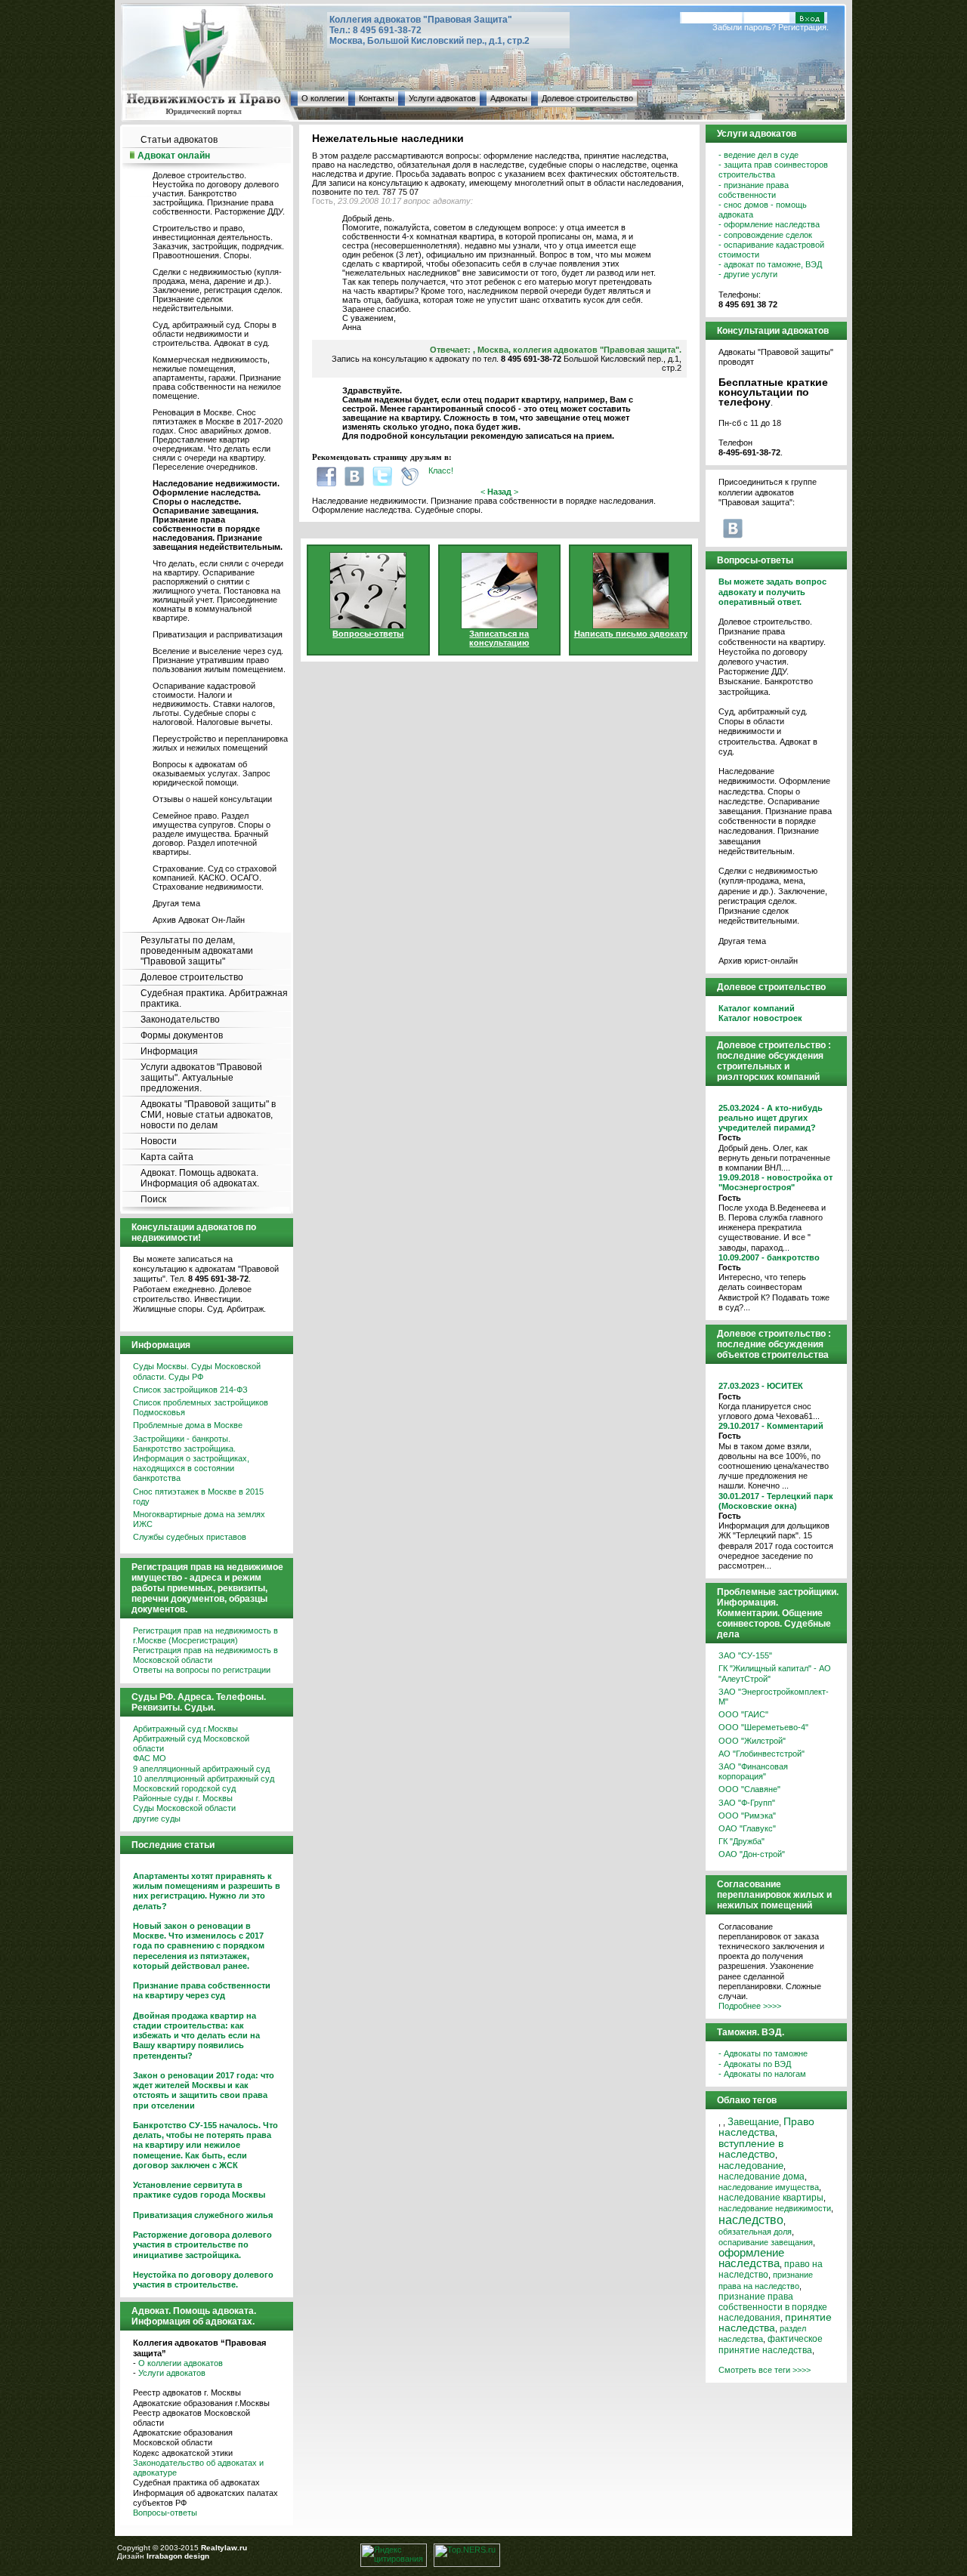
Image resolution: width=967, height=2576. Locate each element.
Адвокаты (509, 98)
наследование (751, 2166)
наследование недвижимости (775, 2208)
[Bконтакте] (354, 476)
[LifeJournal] (410, 476)
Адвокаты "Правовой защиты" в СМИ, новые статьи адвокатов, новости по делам (208, 1115)
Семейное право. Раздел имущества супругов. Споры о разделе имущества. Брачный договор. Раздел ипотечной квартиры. (212, 834)
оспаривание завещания (766, 2242)
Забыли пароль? (744, 27)
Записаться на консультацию (499, 638)
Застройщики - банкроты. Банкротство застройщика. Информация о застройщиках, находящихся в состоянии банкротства (191, 1459)
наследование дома (762, 2176)
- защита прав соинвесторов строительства (773, 170)
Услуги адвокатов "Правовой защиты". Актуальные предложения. (201, 1078)
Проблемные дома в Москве (188, 1425)
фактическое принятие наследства (771, 2344)
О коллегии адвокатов (181, 2363)
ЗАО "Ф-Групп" (747, 1803)
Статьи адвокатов (179, 140)
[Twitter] (382, 476)
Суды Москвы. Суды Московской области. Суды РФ (197, 1371)
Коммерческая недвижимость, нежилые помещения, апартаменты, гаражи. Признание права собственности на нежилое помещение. (217, 378)
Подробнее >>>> (750, 2006)
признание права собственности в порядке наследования (773, 2307)
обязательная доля (755, 2232)
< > (499, 492)
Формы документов (182, 1035)
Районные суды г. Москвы (183, 1798)
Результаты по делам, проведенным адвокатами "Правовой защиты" (197, 951)
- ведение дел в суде (758, 155)
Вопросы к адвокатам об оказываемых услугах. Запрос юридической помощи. (212, 773)
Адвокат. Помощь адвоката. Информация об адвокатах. (200, 1178)
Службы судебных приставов (190, 1537)
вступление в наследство (751, 2149)
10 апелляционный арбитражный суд (204, 1779)
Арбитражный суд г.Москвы (185, 1729)
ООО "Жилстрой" (752, 1741)
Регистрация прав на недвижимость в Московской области (205, 1655)
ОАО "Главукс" (747, 1828)
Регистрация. (803, 27)
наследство (751, 2220)
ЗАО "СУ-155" (745, 1655)
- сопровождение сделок (765, 235)
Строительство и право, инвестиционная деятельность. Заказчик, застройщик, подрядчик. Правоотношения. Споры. (218, 242)
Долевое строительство (587, 98)
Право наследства (766, 2127)
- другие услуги (748, 274)
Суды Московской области (184, 1808)
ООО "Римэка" (747, 1816)
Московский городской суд (184, 1788)
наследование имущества (769, 2187)
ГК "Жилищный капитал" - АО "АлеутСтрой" (775, 1673)
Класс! (441, 470)
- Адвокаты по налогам (762, 2074)
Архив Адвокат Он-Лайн (199, 920)
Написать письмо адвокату (631, 634)
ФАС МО (150, 1758)
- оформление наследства (769, 224)
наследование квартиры (771, 2198)
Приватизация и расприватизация (218, 634)
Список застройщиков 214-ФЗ (190, 1390)
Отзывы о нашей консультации (212, 799)
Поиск (153, 1199)
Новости (159, 1141)
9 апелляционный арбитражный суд (201, 1769)
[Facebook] (326, 476)
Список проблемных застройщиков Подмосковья (201, 1407)
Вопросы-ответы (165, 2513)
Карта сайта (167, 1157)
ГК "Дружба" (741, 1841)
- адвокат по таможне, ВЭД (770, 264)
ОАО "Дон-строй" (752, 1854)
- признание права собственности (754, 190)
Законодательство (180, 1020)
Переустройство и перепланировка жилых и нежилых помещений (220, 743)
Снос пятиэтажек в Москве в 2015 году (198, 1496)
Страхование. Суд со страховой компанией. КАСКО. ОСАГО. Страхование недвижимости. (215, 878)
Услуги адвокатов (442, 98)
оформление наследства (751, 2258)
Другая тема (176, 903)
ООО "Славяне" (749, 1789)
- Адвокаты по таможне (763, 2053)
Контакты (377, 98)
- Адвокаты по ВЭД (755, 2064)
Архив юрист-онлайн (758, 961)
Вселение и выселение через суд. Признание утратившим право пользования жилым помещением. (219, 660)
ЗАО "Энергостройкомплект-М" (774, 1697)
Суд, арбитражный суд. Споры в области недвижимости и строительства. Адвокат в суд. (215, 334)
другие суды (157, 1819)
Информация (169, 1051)
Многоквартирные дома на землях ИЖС (199, 1519)
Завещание (753, 2122)
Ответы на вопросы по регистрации (202, 1670)
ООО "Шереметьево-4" (763, 1727)
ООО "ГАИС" (743, 1714)
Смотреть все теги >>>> (765, 2370)
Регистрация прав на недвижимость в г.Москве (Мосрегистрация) (205, 1635)
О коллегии (323, 98)
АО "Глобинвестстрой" (762, 1754)
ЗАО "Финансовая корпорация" (753, 1771)
